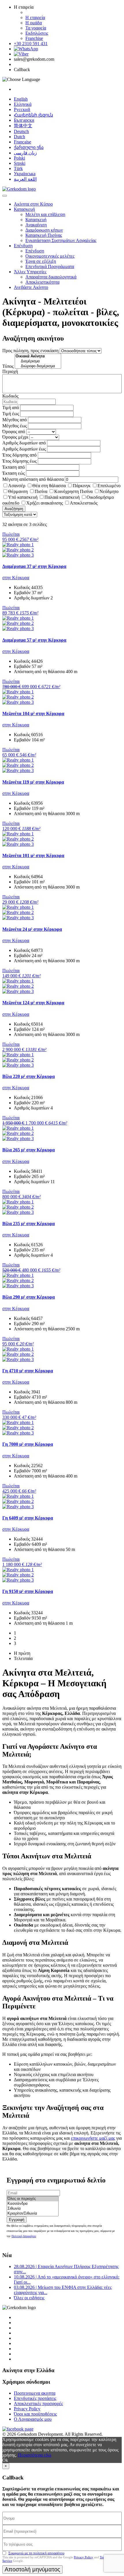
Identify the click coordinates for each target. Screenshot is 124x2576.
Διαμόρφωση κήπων (44, 230)
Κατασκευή (24, 209)
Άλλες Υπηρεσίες (30, 272)
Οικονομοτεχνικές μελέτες (50, 256)
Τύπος (8, 366)
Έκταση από (14, 467)
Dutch (19, 137)
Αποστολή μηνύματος (32, 2569)
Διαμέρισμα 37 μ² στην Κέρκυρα (34, 566)
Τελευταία (23, 1658)
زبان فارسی (25, 153)
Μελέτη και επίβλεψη (45, 214)
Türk (18, 168)
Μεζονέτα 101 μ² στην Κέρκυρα (33, 855)
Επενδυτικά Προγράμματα (50, 266)
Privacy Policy (27, 2409)
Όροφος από (14, 432)
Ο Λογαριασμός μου (33, 2419)
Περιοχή (10, 371)
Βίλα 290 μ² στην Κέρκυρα (29, 1297)
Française (22, 142)
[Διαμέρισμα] (38, 361)
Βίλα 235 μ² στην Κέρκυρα (29, 1224)
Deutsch (21, 131)
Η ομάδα (34, 23)
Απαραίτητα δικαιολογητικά (51, 277)
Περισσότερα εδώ (35, 2455)
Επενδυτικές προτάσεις (35, 2398)
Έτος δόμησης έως (19, 461)
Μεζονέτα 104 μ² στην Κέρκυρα (33, 713)
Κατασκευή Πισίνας (44, 235)
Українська (25, 174)
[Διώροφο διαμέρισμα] (38, 366)
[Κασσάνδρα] (33, 2204)
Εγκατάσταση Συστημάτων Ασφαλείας (61, 240)
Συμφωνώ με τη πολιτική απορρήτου (36, 2553)
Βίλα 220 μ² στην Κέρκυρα (29, 1076)
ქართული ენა (29, 147)
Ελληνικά (23, 104)
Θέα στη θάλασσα (49, 486)
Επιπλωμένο (109, 486)
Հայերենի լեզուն (33, 115)
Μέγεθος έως (15, 426)
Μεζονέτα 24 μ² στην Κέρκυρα (32, 929)
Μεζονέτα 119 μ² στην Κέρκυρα (33, 782)
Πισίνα (41, 491)
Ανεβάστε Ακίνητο (31, 287)
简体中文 (23, 126)
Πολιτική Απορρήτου (24, 2236)
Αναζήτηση (14, 509)
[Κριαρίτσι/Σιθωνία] (33, 2214)
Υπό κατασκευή (23, 497)
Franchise (34, 38)
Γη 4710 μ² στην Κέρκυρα (28, 1371)
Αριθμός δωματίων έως (24, 449)
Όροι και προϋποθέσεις (35, 2414)
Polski (19, 158)
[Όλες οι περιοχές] (33, 2199)
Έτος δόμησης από (19, 455)
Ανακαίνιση (36, 225)
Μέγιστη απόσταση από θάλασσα (33, 479)
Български (24, 120)
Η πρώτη (22, 1653)
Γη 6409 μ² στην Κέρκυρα (28, 1518)
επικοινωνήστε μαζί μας (93, 2138)
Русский (22, 109)
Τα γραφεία (36, 28)
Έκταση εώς (14, 473)
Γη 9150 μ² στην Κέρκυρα (28, 1591)
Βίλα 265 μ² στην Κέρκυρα (29, 1150)
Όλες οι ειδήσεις (29, 2298)
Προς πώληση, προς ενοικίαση (30, 351)
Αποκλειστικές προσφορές (38, 2404)
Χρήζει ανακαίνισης (45, 503)
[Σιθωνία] (33, 2209)
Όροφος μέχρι (15, 437)
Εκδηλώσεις (37, 33)
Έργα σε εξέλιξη (41, 261)
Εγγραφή (17, 2220)
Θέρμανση (18, 491)
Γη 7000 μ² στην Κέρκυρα (28, 1444)
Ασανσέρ (17, 486)
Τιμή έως (11, 414)
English (21, 99)
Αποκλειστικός (84, 503)
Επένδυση (23, 246)
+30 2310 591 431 (31, 44)
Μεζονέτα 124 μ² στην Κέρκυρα (33, 1003)
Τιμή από (11, 408)
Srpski (20, 163)
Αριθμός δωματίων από (24, 443)
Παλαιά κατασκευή (62, 497)
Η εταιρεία (35, 17)
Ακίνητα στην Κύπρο (33, 204)
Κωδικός (10, 396)
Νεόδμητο (109, 491)
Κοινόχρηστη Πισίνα (73, 491)
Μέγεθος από (15, 420)
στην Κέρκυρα (16, 578)
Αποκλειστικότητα (42, 282)
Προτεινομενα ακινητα (35, 2393)
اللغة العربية (25, 179)
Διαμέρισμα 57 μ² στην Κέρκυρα (34, 640)
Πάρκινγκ (82, 486)
